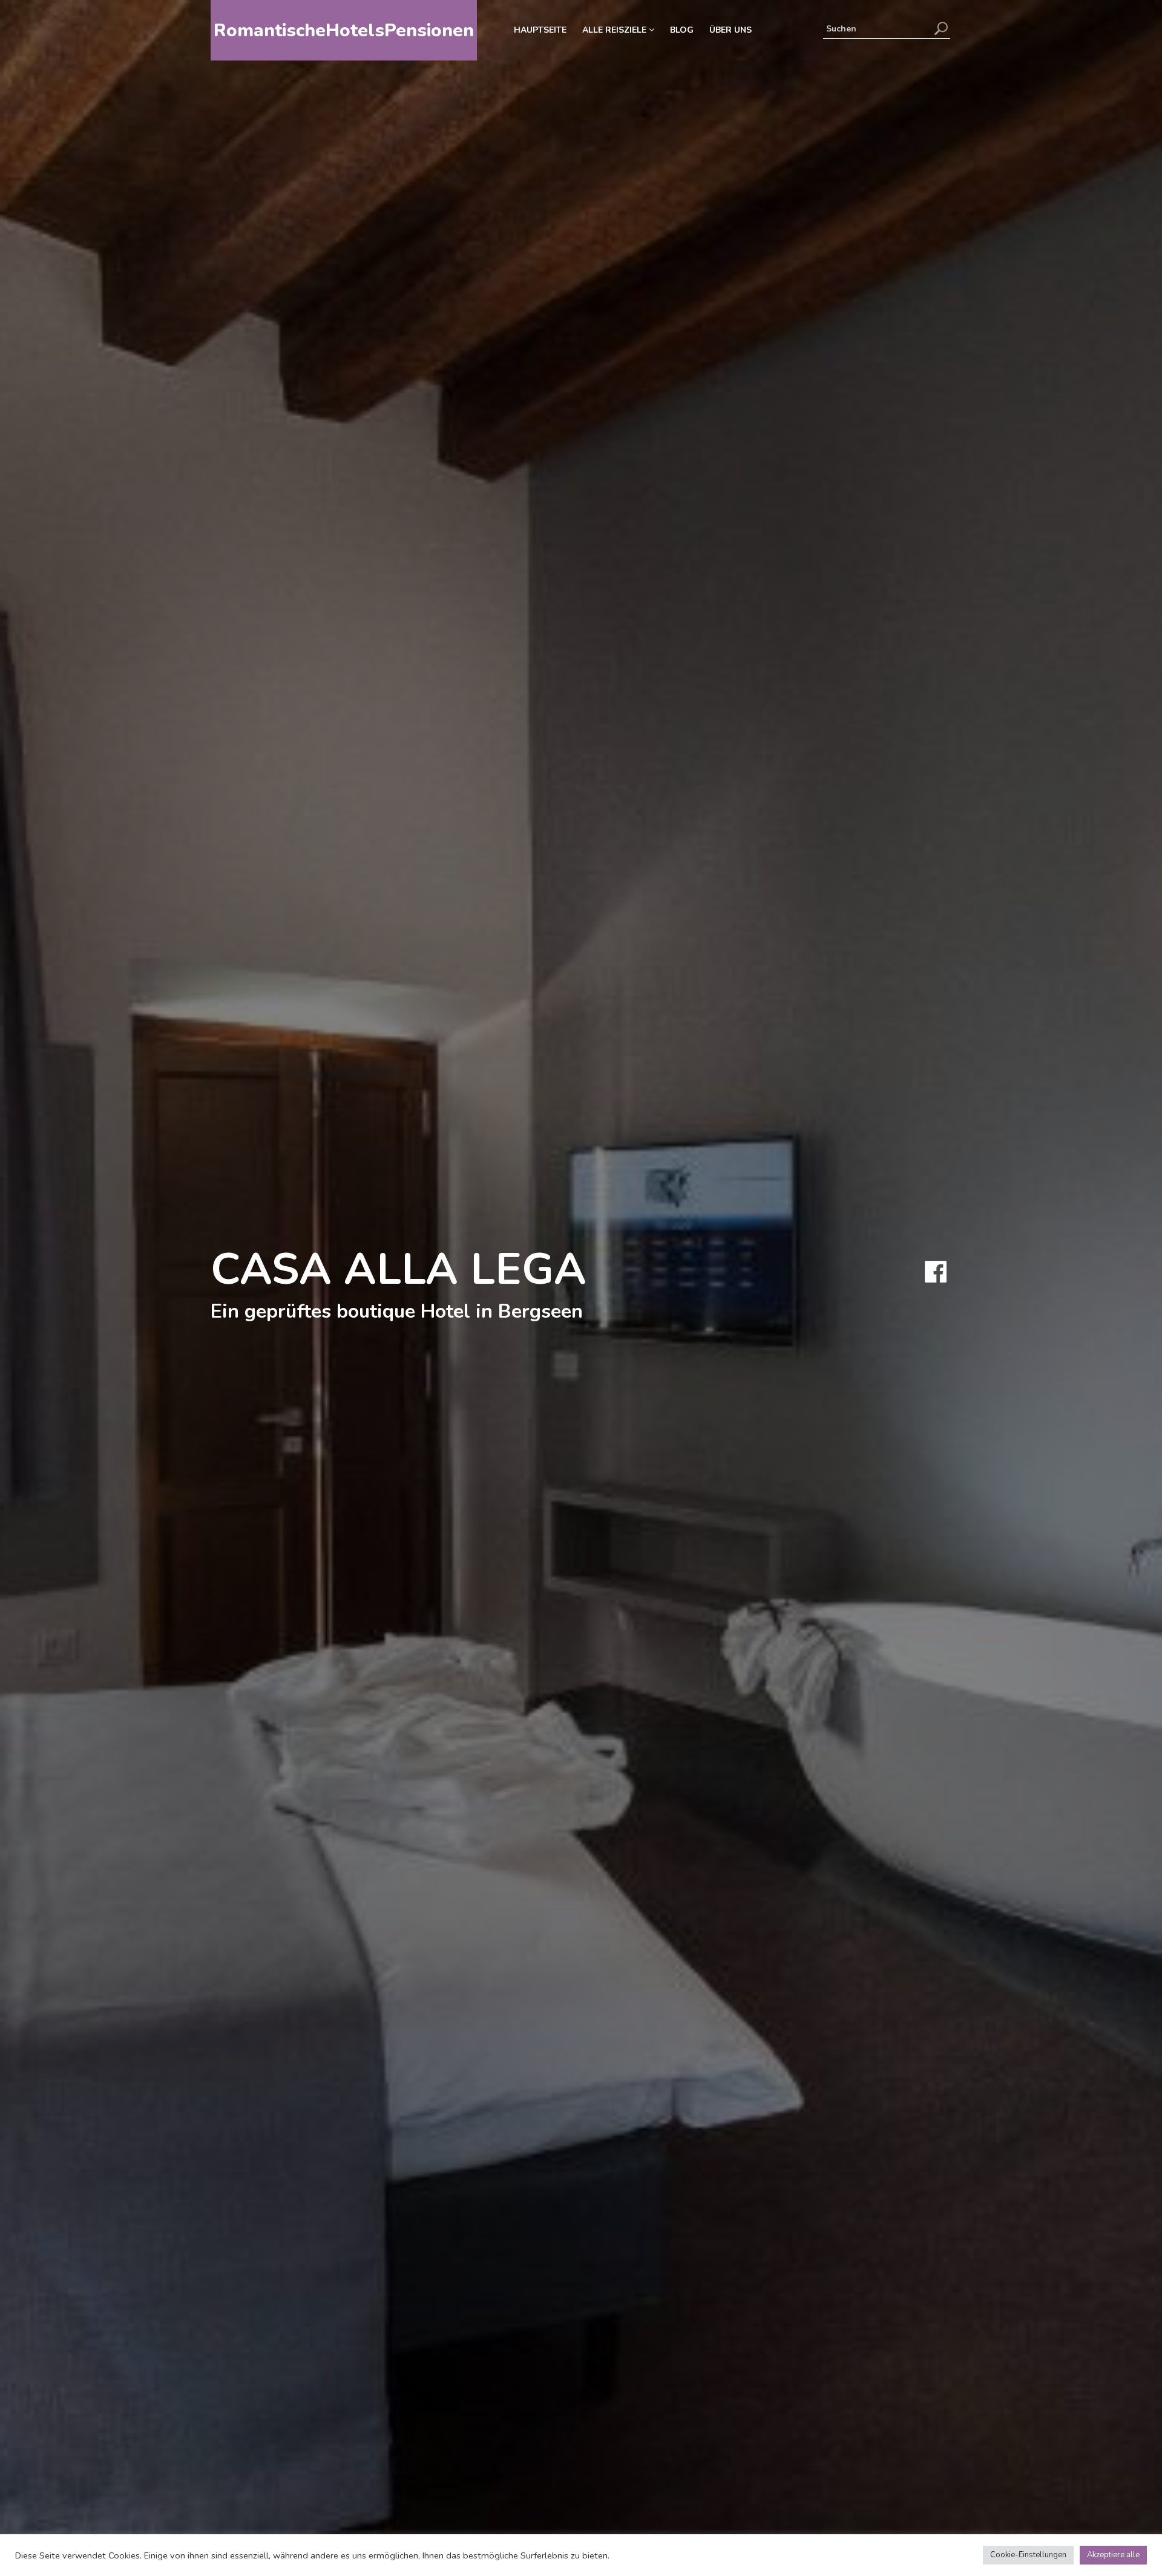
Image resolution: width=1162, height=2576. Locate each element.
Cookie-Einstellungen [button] (1028, 2555)
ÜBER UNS (730, 30)
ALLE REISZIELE (615, 30)
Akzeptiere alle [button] (1113, 2555)
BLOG (682, 30)
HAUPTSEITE (540, 30)
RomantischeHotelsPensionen (344, 31)
